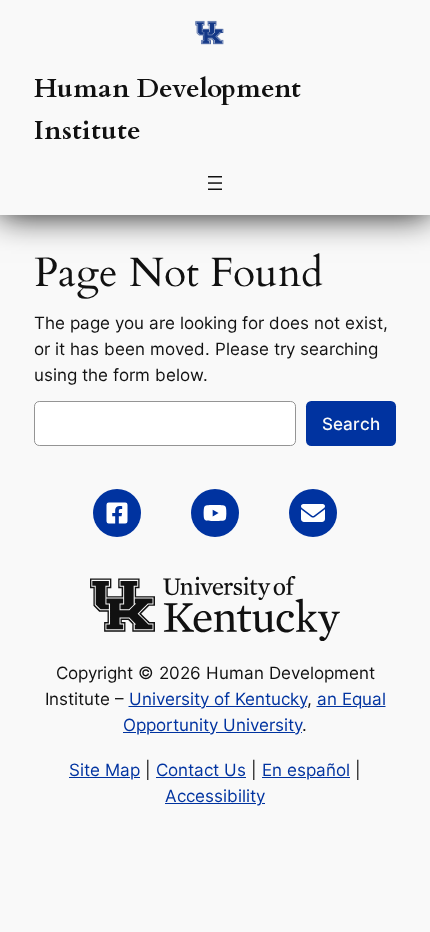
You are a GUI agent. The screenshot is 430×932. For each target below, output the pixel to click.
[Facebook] (117, 513)
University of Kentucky (218, 699)
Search (351, 424)
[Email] (313, 513)
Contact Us (201, 770)
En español (306, 770)
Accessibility (215, 796)
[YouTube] (215, 513)
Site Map (104, 770)
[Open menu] (215, 183)
